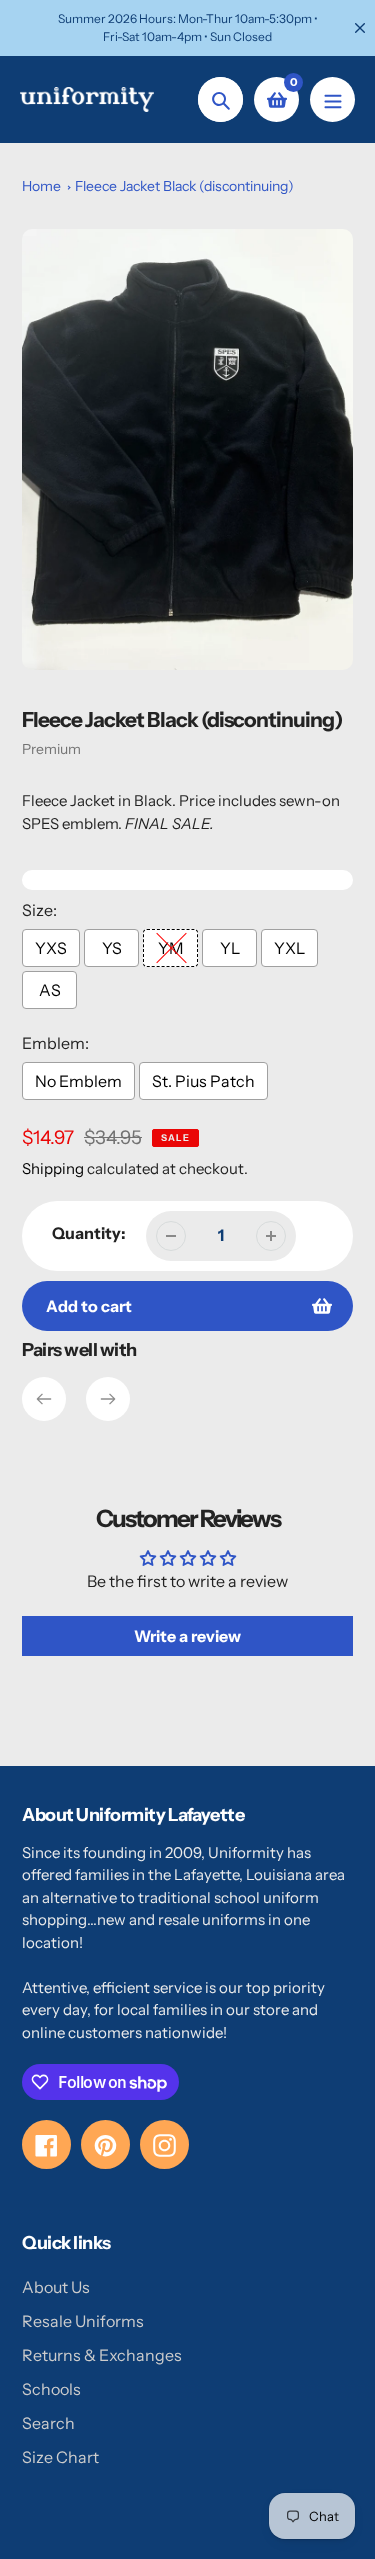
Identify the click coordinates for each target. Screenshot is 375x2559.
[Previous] (44, 1399)
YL (230, 948)
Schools (51, 2389)
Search (48, 2423)
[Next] (108, 1399)
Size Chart (60, 2457)
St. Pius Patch (203, 1081)
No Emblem (78, 1081)
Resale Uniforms (83, 2321)
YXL (289, 948)
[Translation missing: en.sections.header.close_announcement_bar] (360, 28)
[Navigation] (332, 99)
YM (171, 948)
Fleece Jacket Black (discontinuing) (184, 186)
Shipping (53, 1168)
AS (50, 990)
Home (41, 186)
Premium (51, 749)
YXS (51, 948)
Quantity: (89, 1233)
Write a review (187, 1636)
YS (112, 948)
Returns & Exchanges (102, 2355)
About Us (56, 2287)
